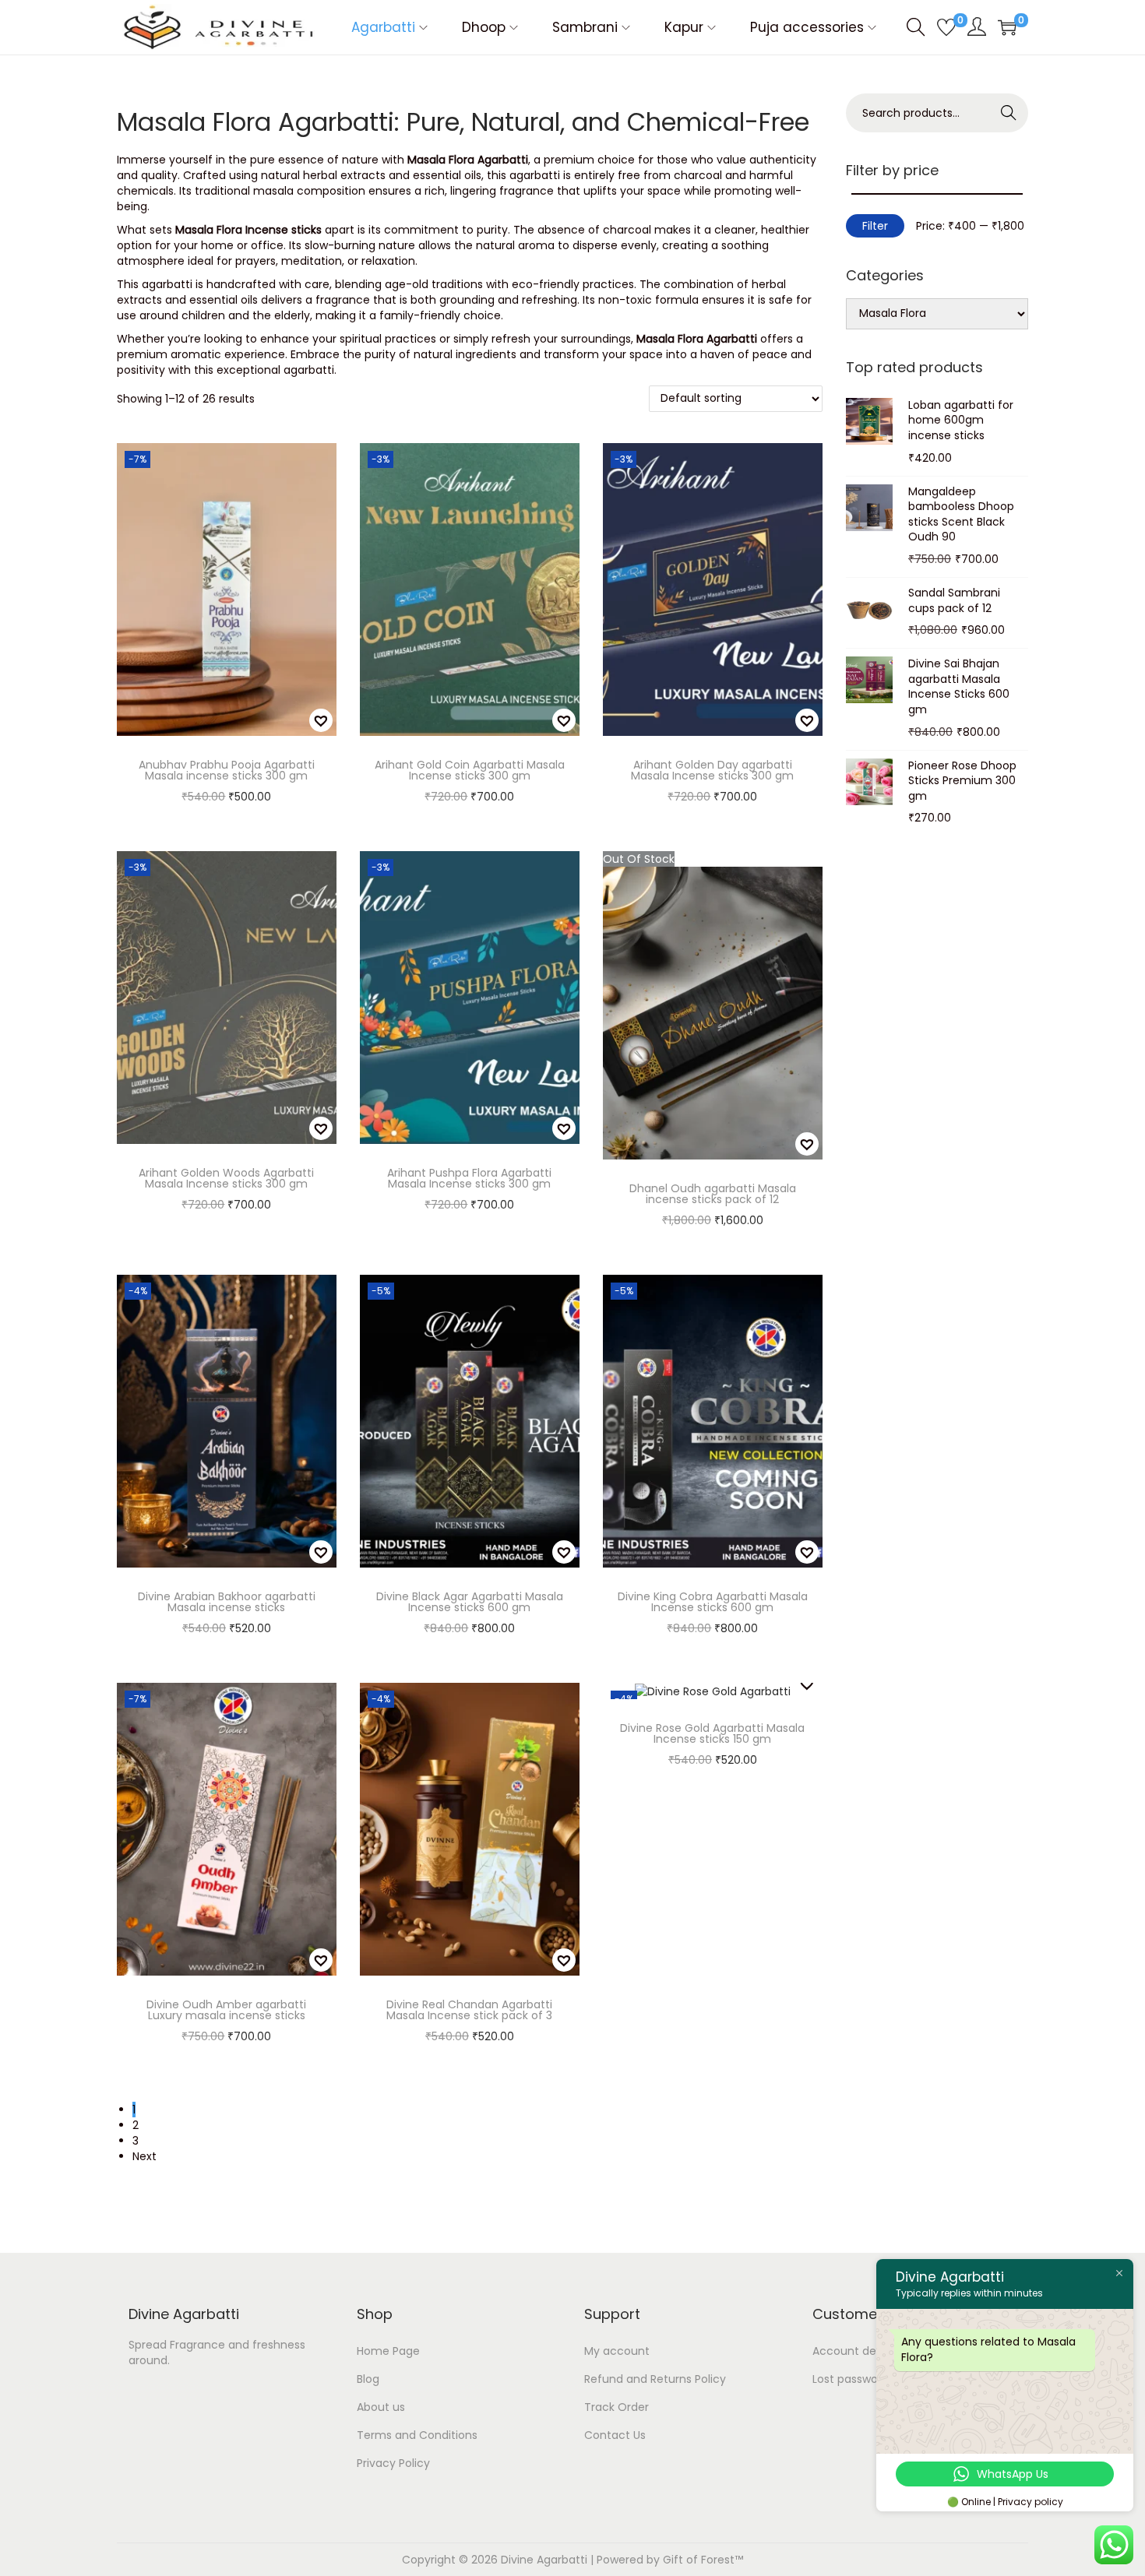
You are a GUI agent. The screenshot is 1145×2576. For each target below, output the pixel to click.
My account (617, 2351)
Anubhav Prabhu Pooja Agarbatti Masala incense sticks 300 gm (227, 770)
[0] (946, 27)
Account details (855, 2351)
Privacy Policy (393, 2463)
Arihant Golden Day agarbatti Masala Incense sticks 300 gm (712, 770)
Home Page (388, 2351)
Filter (875, 226)
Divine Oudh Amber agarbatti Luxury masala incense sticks (226, 2010)
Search (1009, 113)
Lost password (851, 2379)
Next (144, 2156)
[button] (321, 720)
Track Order (617, 2407)
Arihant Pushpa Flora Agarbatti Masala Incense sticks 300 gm (469, 1178)
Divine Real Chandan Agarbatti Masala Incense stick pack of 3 (469, 2010)
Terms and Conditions (417, 2435)
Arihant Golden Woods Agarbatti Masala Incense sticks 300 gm (226, 1178)
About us (381, 2407)
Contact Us (615, 2435)
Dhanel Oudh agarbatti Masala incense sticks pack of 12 (713, 1194)
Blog (368, 2379)
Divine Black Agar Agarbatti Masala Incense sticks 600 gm (470, 1602)
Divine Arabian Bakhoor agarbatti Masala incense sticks (227, 1602)
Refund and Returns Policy (655, 2379)
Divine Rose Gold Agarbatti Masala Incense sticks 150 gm (712, 1733)
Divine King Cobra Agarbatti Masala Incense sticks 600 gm (713, 1602)
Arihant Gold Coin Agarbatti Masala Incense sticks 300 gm (470, 770)
